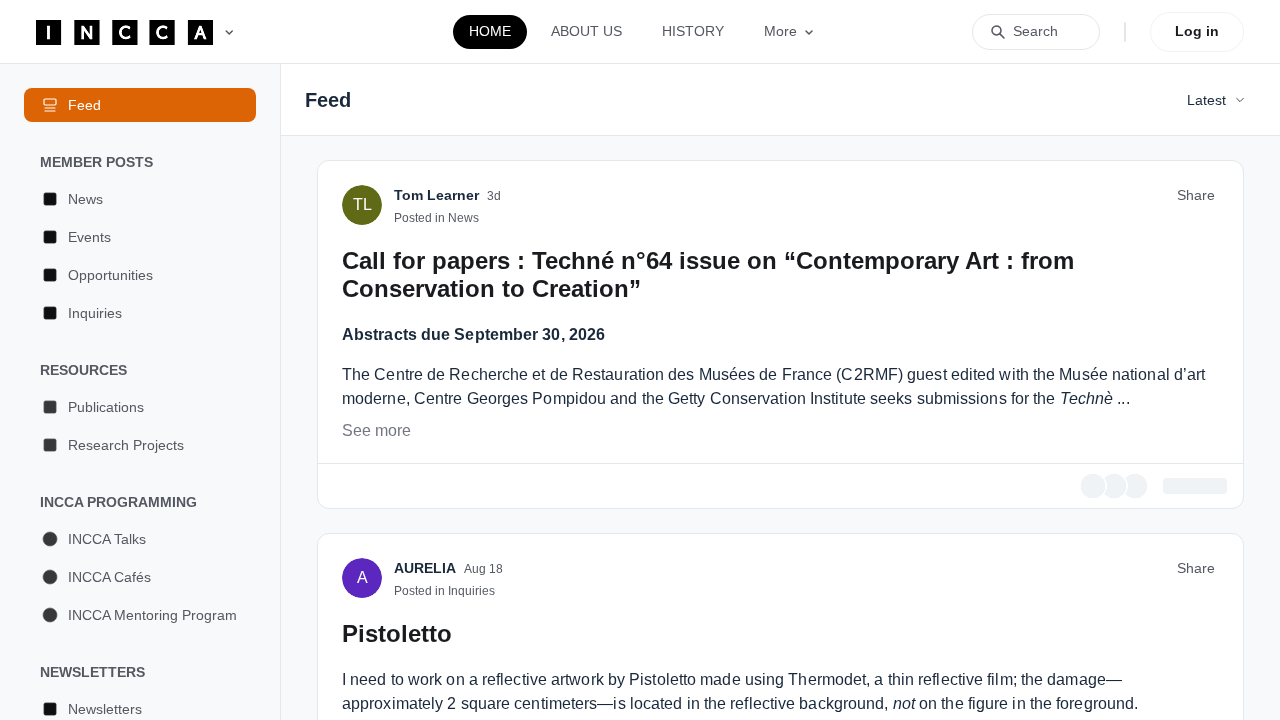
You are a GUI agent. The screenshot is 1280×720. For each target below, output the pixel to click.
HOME (490, 31)
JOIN (888, 284)
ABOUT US (586, 31)
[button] (140, 199)
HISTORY (693, 31)
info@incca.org (474, 380)
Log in (1197, 31)
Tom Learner (436, 473)
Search (1035, 31)
